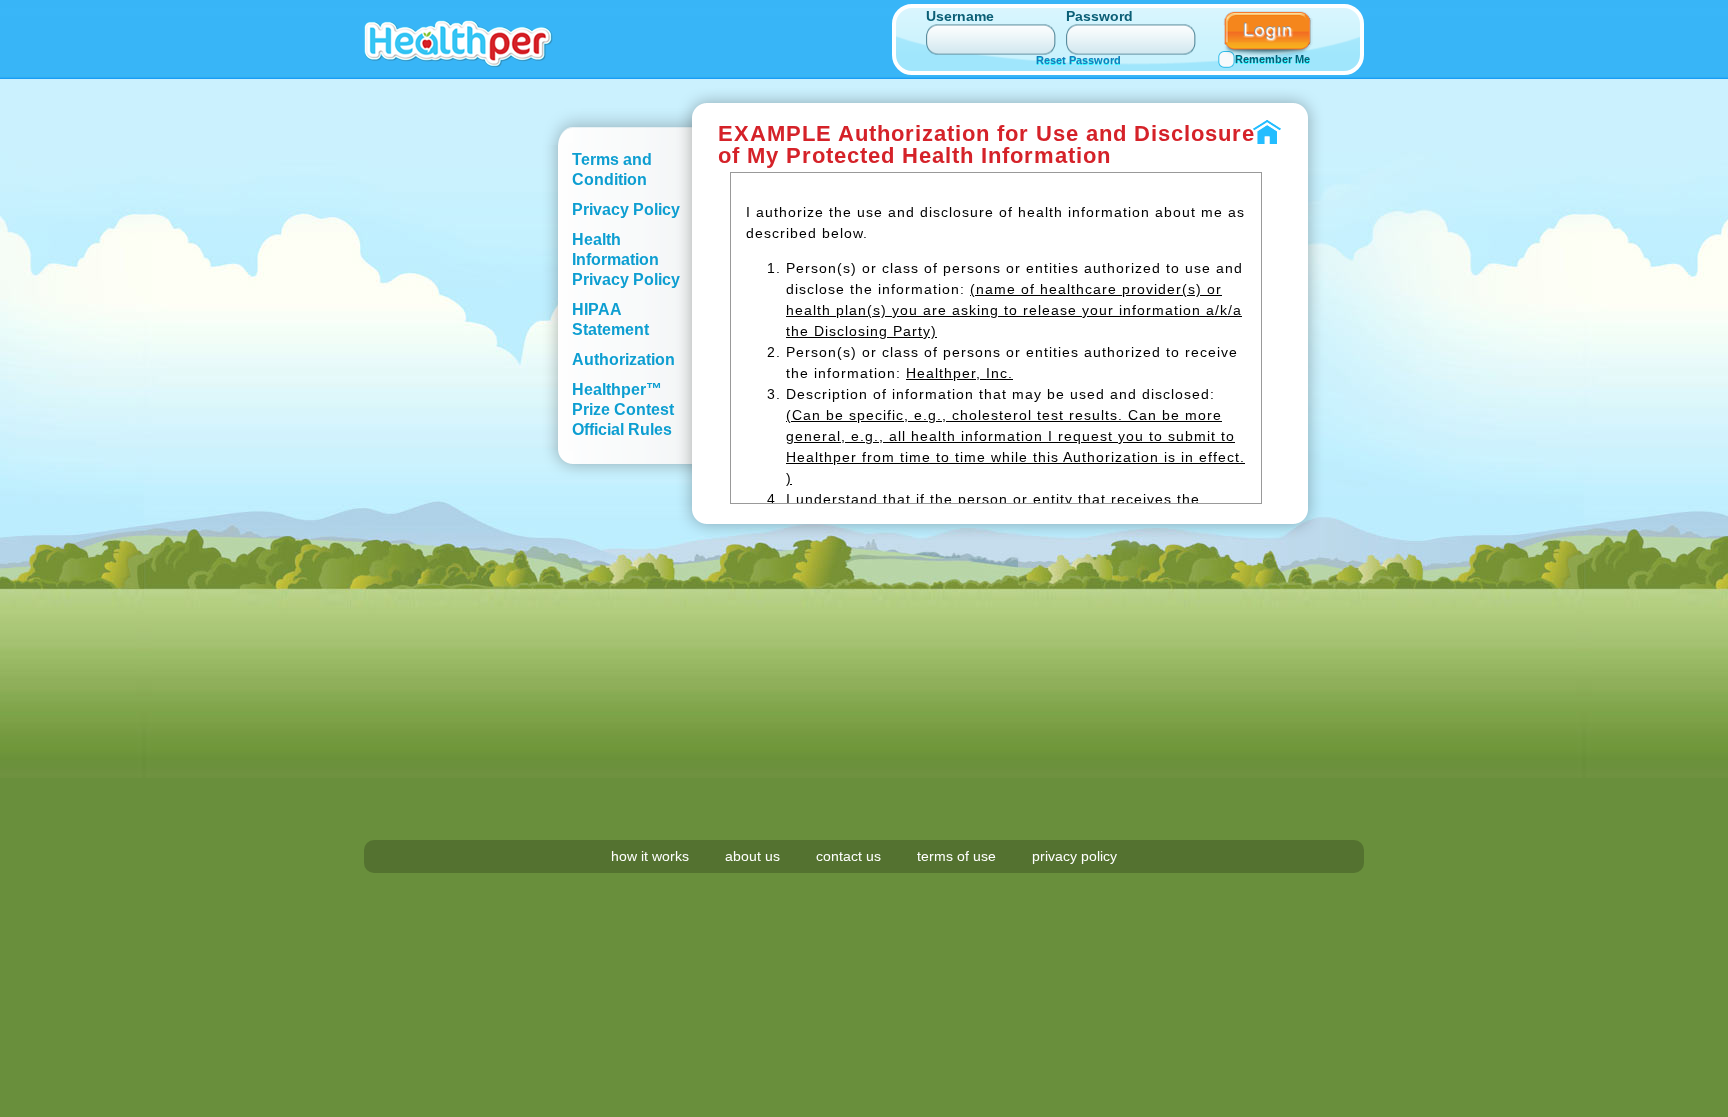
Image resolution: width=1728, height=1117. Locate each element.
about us (752, 856)
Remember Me (1272, 59)
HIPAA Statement (610, 319)
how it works (650, 856)
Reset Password (1078, 60)
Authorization (623, 359)
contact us (848, 856)
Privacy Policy (626, 209)
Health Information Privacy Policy (626, 259)
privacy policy (1074, 856)
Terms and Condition (612, 169)
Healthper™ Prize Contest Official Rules (623, 409)
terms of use (956, 856)
